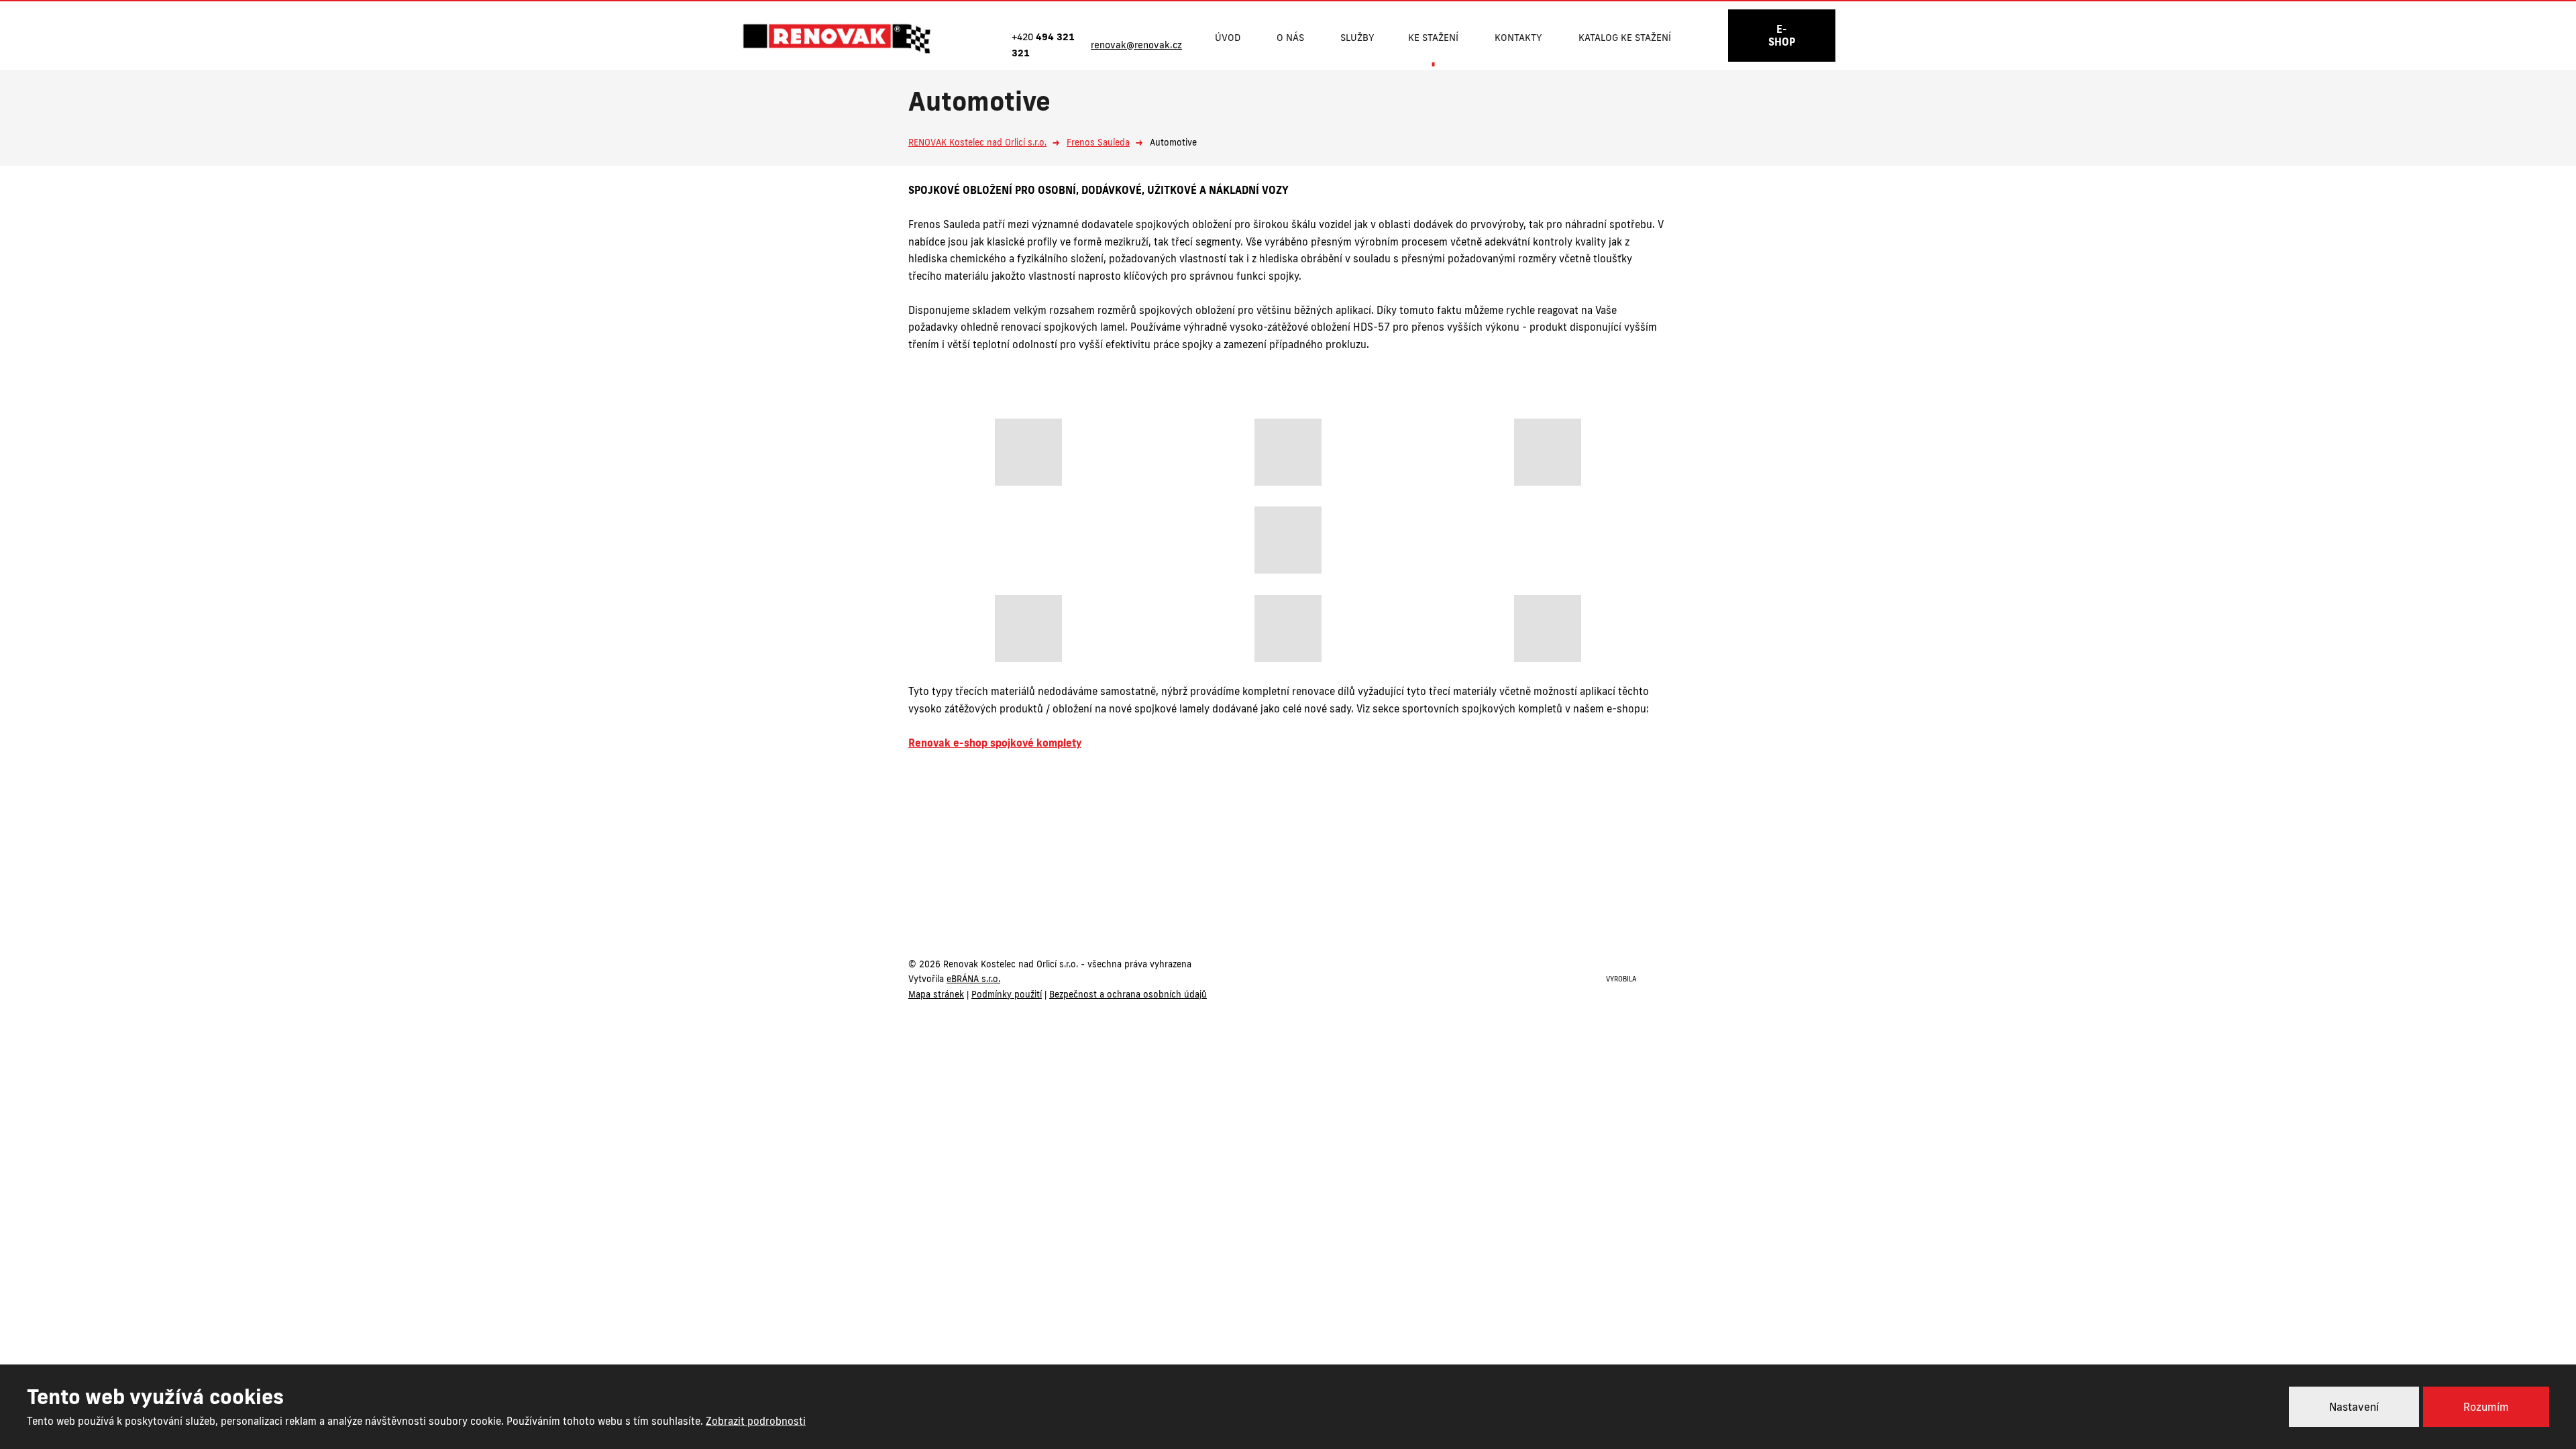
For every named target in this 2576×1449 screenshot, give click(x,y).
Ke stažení (1433, 38)
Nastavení (2354, 1407)
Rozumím (2486, 1407)
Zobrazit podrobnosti (756, 1421)
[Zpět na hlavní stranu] (837, 39)
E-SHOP (1782, 36)
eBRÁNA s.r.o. (973, 979)
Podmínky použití (1007, 994)
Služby (1357, 38)
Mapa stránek (936, 994)
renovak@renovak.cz (1356, 900)
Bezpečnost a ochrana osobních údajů (1128, 994)
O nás (1290, 38)
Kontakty (1518, 38)
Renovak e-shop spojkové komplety (995, 743)
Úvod (1228, 38)
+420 (1234, 900)
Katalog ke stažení (1625, 38)
